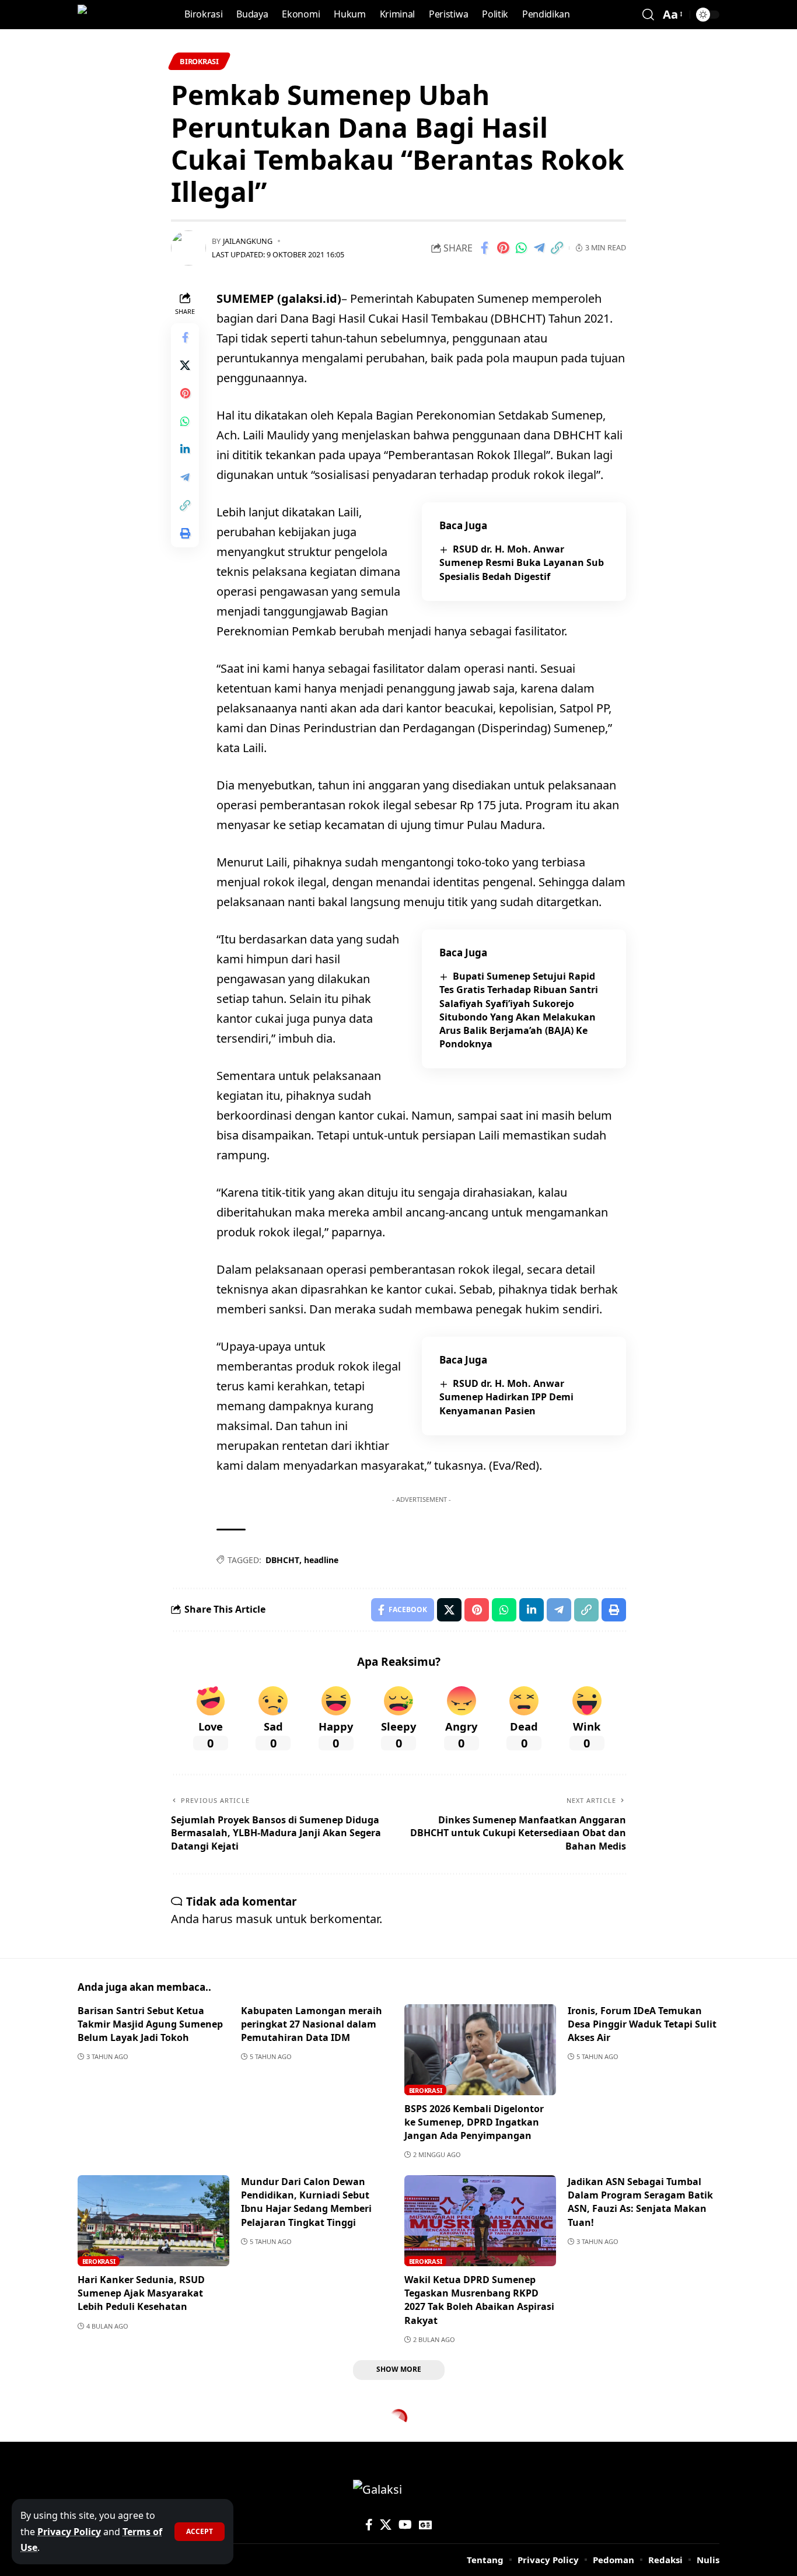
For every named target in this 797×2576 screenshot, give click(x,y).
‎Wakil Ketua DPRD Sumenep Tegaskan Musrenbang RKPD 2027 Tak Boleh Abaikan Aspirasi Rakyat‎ (479, 2300)
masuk (254, 1919)
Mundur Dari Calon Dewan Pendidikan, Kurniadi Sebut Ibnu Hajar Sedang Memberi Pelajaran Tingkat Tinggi (306, 2202)
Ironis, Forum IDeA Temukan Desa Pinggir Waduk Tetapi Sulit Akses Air (642, 2024)
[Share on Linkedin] (185, 449)
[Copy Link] (557, 248)
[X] (386, 2525)
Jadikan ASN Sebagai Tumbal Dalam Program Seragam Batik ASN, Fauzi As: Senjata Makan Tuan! (640, 2202)
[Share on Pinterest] (503, 248)
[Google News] (425, 2525)
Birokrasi (199, 61)
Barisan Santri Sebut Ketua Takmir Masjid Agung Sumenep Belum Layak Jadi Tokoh (150, 2024)
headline (321, 1560)
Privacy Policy (69, 2532)
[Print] (185, 533)
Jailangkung (248, 241)
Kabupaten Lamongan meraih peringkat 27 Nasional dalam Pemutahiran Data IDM (312, 2024)
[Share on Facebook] (485, 248)
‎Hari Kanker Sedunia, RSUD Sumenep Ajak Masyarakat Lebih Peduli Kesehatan (141, 2293)
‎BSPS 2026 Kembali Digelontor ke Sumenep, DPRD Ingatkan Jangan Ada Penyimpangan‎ (474, 2122)
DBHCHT (282, 1560)
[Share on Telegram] (539, 248)
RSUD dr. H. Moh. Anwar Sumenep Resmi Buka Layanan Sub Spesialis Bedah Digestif (522, 562)
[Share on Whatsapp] (521, 248)
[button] (200, 2532)
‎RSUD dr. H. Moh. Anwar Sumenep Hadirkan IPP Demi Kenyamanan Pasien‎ (506, 1397)
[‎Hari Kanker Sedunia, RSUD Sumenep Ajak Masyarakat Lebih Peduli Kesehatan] (153, 2221)
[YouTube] (405, 2525)
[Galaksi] (102, 15)
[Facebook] (369, 2525)
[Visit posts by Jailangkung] (188, 248)
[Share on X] (185, 365)
